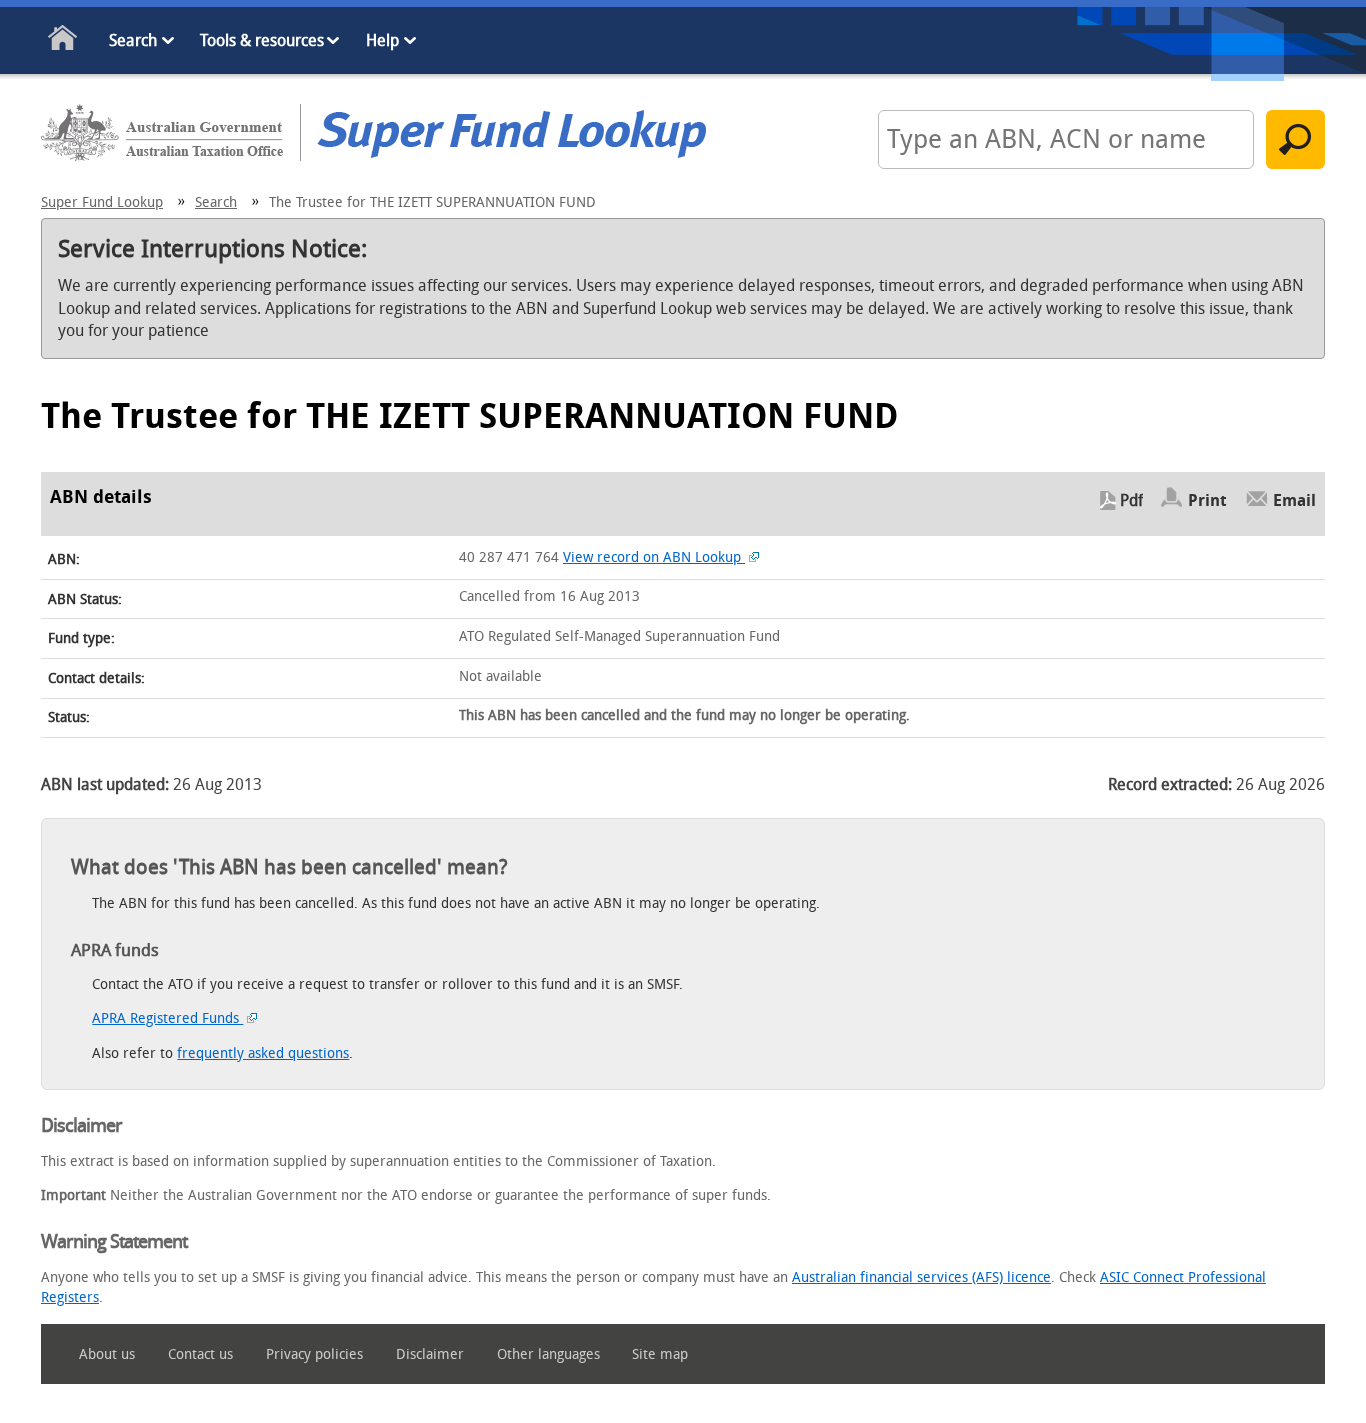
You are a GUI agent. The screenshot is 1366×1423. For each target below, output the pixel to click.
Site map (660, 1354)
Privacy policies (314, 1354)
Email (1294, 500)
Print (1207, 500)
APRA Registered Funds (167, 1018)
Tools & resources (262, 40)
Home (63, 41)
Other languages (548, 1354)
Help (382, 40)
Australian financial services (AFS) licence (921, 1277)
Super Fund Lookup (102, 202)
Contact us (200, 1354)
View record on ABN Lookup (654, 557)
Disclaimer (430, 1354)
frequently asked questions (263, 1053)
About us (107, 1354)
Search (133, 40)
